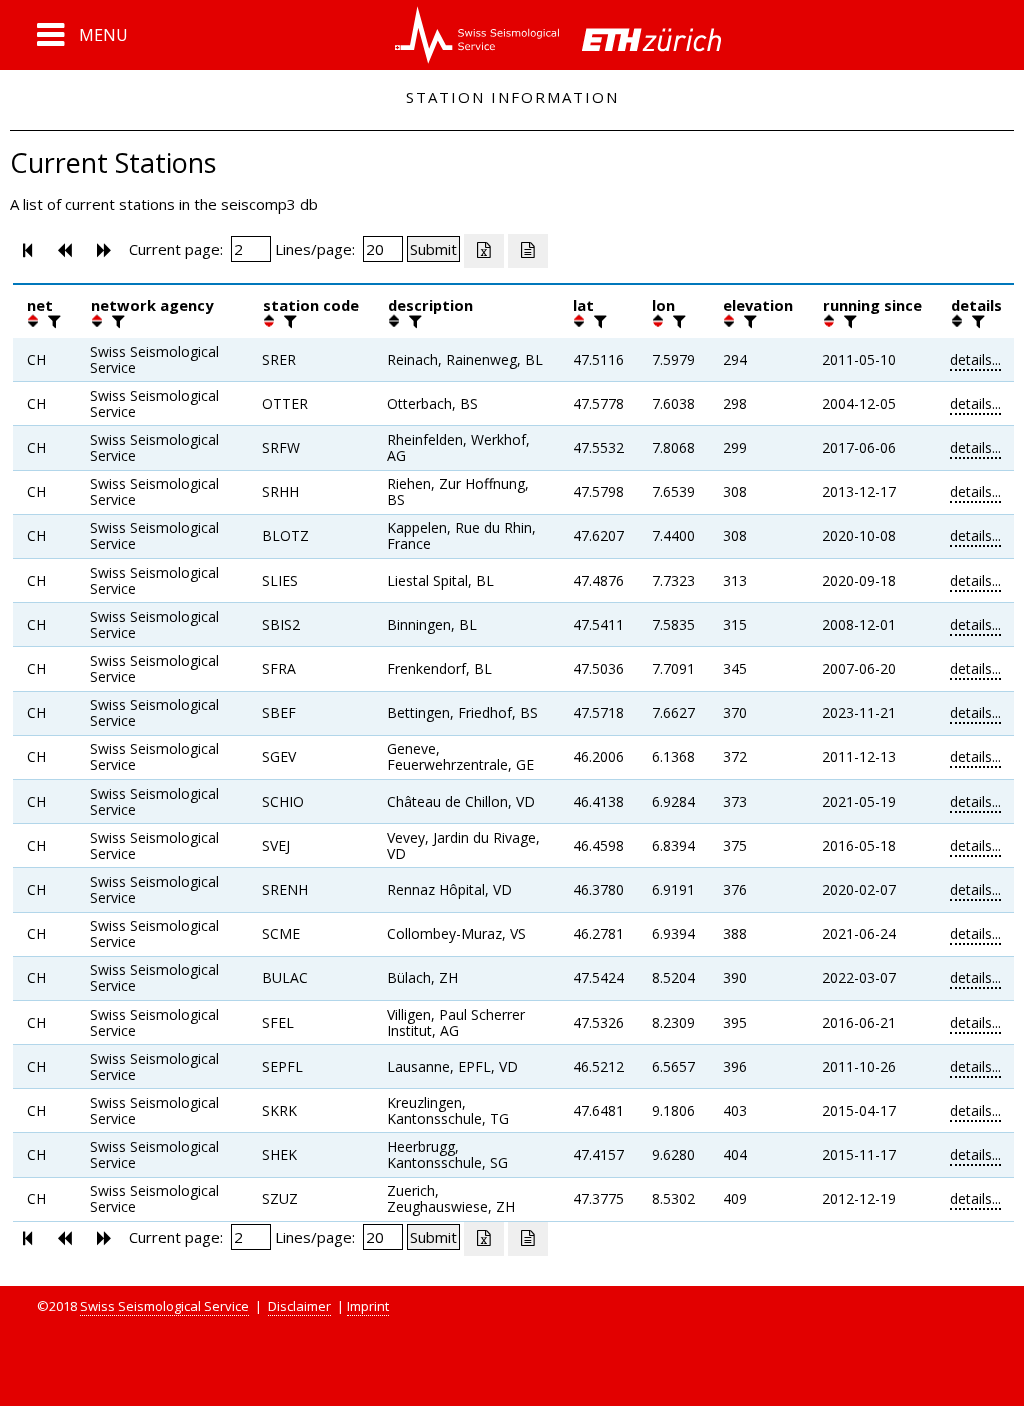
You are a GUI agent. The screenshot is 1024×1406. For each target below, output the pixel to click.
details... (975, 359)
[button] (82, 35)
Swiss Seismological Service (164, 1306)
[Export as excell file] (484, 251)
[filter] (52, 321)
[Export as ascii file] (528, 251)
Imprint (368, 1306)
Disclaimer (299, 1306)
